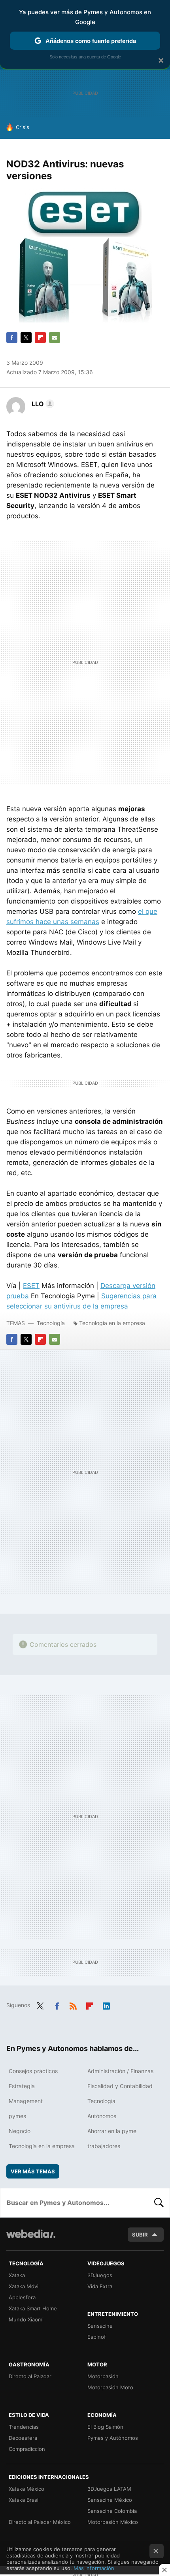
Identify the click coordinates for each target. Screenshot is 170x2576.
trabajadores (104, 2146)
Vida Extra (100, 2286)
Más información (94, 2568)
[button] (42, 404)
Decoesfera (23, 2438)
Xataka (17, 2275)
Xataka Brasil (24, 2500)
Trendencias (24, 2427)
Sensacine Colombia (112, 2511)
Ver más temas (33, 2171)
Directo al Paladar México (40, 2522)
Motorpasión (103, 2376)
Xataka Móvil (24, 2286)
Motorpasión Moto (110, 2387)
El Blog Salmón (105, 2427)
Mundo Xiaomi (26, 2319)
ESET (31, 1286)
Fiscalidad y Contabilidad (120, 2086)
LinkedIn (106, 2004)
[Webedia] (31, 2239)
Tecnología (51, 1323)
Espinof (97, 2337)
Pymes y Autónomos (113, 2438)
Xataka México (26, 2489)
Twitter (26, 337)
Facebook (12, 337)
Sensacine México (110, 2500)
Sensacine (100, 2326)
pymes (17, 2116)
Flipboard (40, 337)
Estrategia (22, 2086)
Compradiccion (27, 2449)
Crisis (23, 127)
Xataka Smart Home (33, 2308)
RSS (73, 2004)
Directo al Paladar (30, 2376)
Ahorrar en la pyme (112, 2131)
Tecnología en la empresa (112, 1323)
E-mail (55, 337)
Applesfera (22, 2297)
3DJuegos (100, 2275)
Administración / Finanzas (120, 2071)
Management (26, 2101)
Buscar (159, 2203)
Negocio (20, 2131)
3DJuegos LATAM (109, 2489)
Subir (140, 2235)
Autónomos (102, 2116)
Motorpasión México (113, 2522)
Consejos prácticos (33, 2071)
